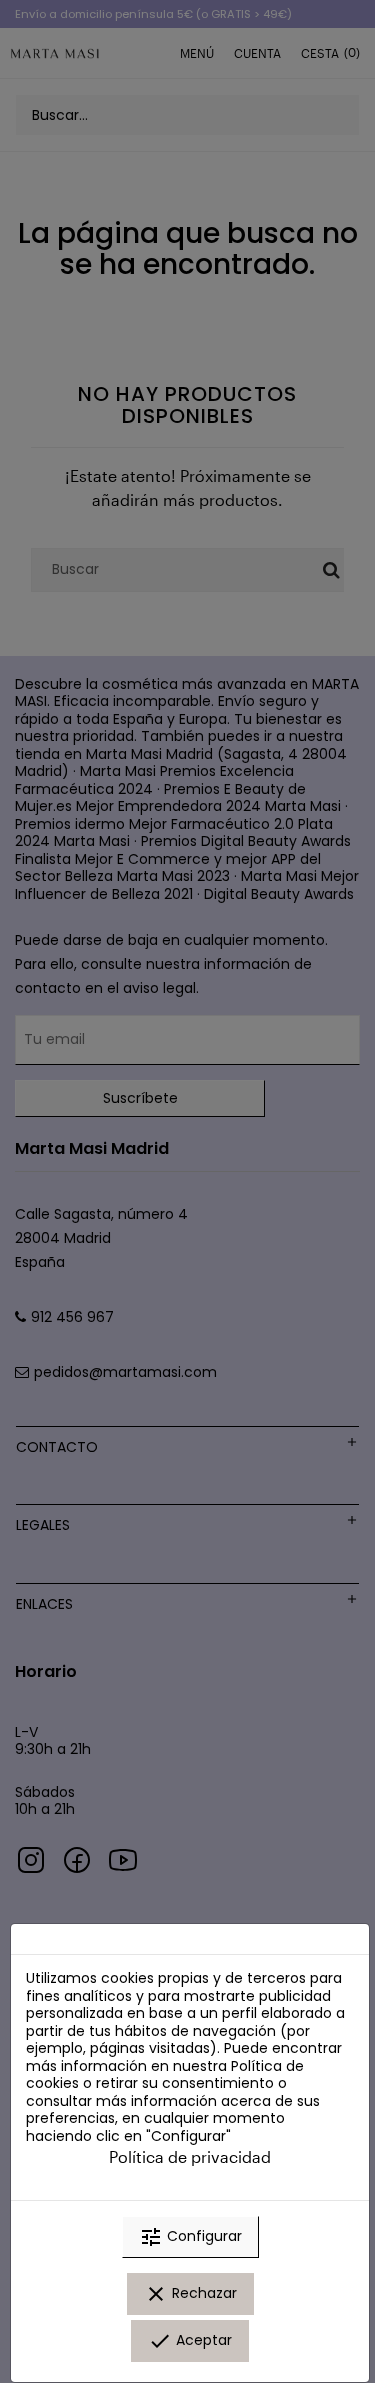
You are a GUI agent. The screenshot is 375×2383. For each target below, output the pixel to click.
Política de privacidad (190, 2156)
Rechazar (190, 2294)
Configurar (190, 2237)
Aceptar (190, 2341)
